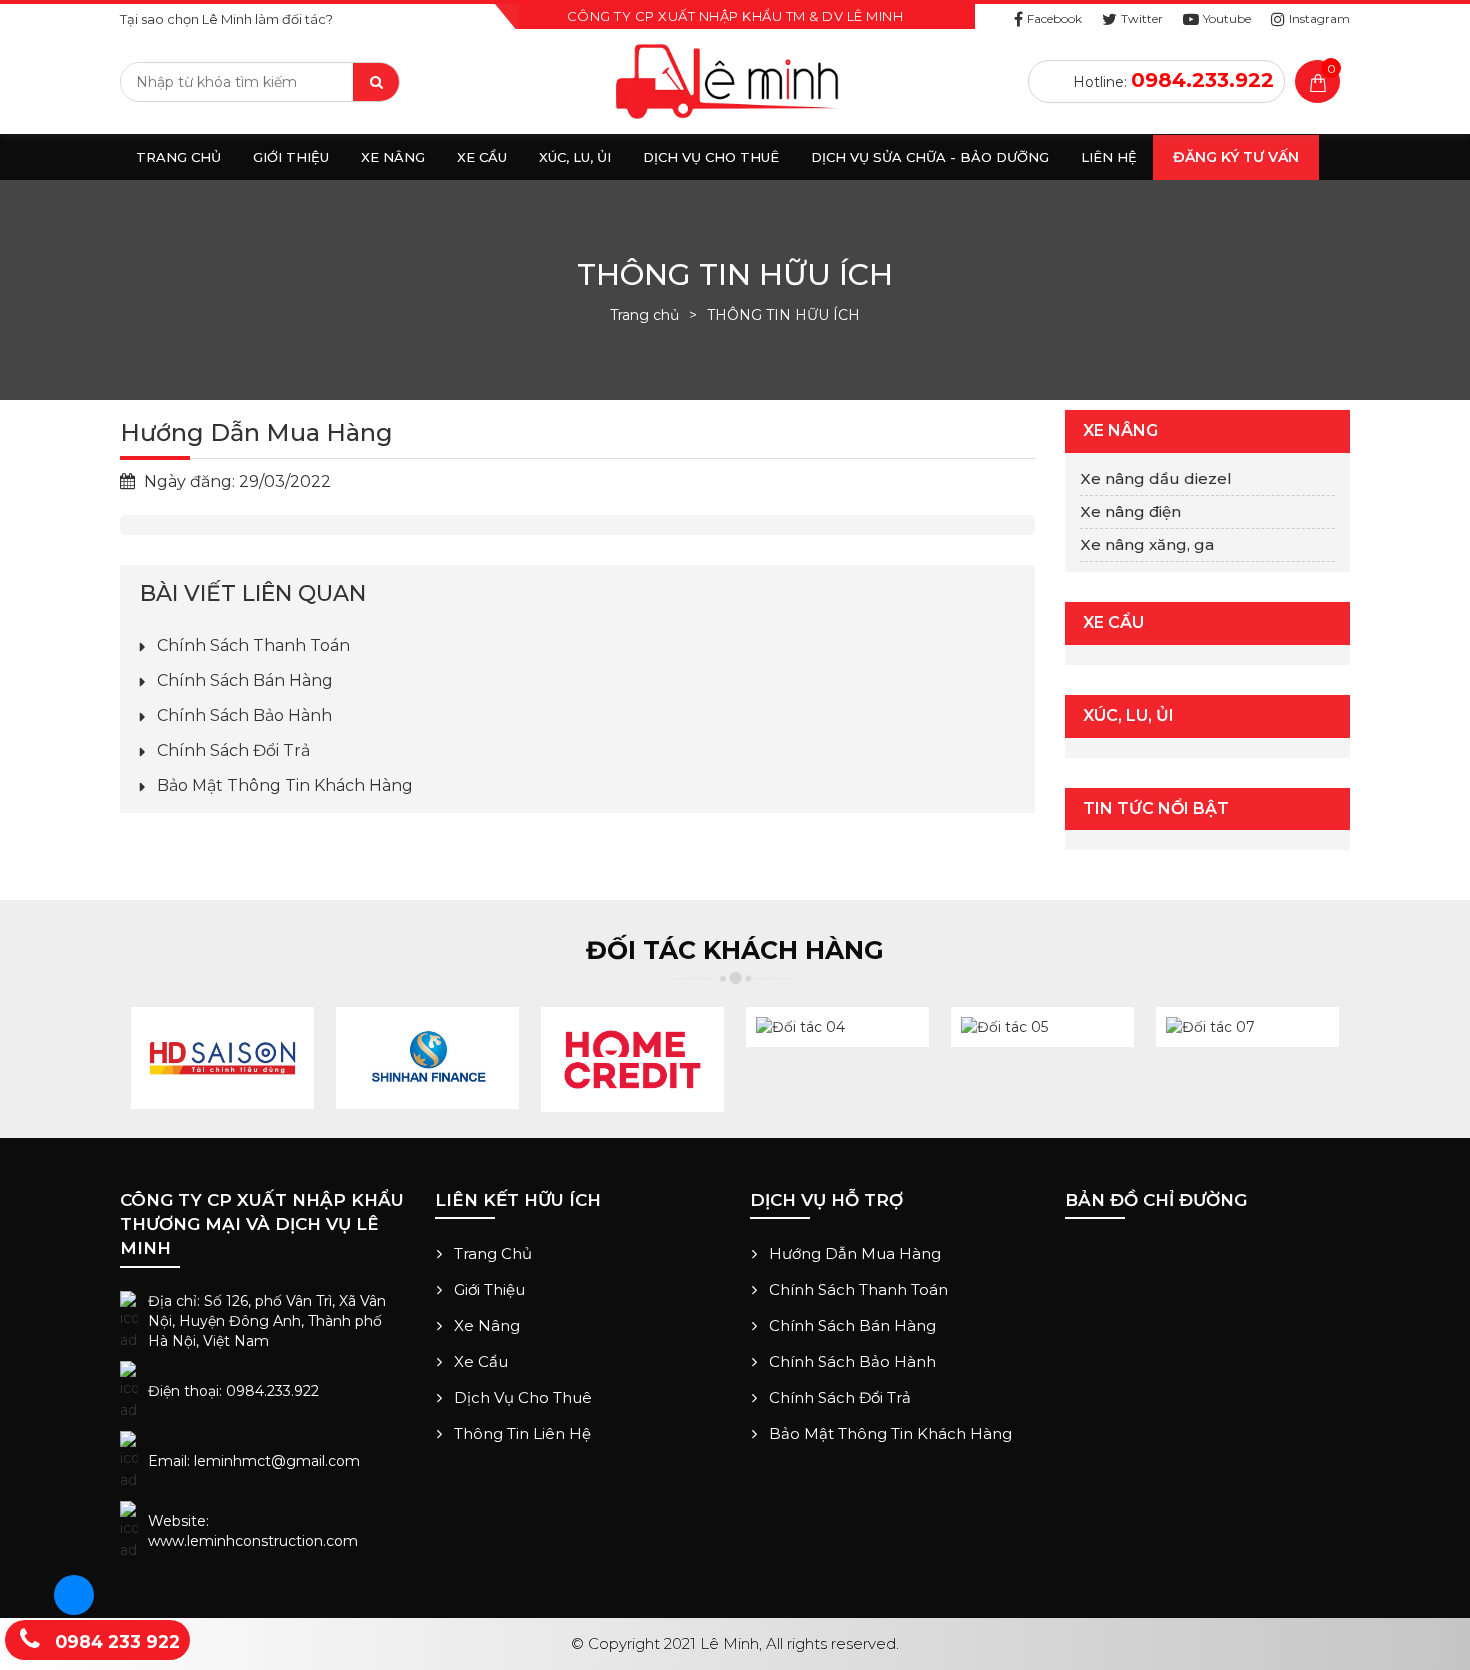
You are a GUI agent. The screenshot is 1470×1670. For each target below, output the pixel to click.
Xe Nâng (485, 1325)
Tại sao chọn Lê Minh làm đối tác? (226, 19)
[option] (222, 1058)
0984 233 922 (115, 1641)
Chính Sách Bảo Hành (242, 715)
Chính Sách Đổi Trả (231, 750)
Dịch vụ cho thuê (521, 1397)
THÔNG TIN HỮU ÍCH (783, 315)
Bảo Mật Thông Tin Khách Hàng (283, 785)
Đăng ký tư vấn (1236, 157)
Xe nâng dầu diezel (1156, 478)
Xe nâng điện (1130, 511)
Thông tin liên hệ (520, 1433)
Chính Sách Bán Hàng (243, 680)
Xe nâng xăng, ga (1147, 544)
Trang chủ (644, 315)
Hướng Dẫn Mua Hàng (853, 1253)
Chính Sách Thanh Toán (251, 645)
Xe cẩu (479, 1361)
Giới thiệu (487, 1289)
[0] (1318, 86)
